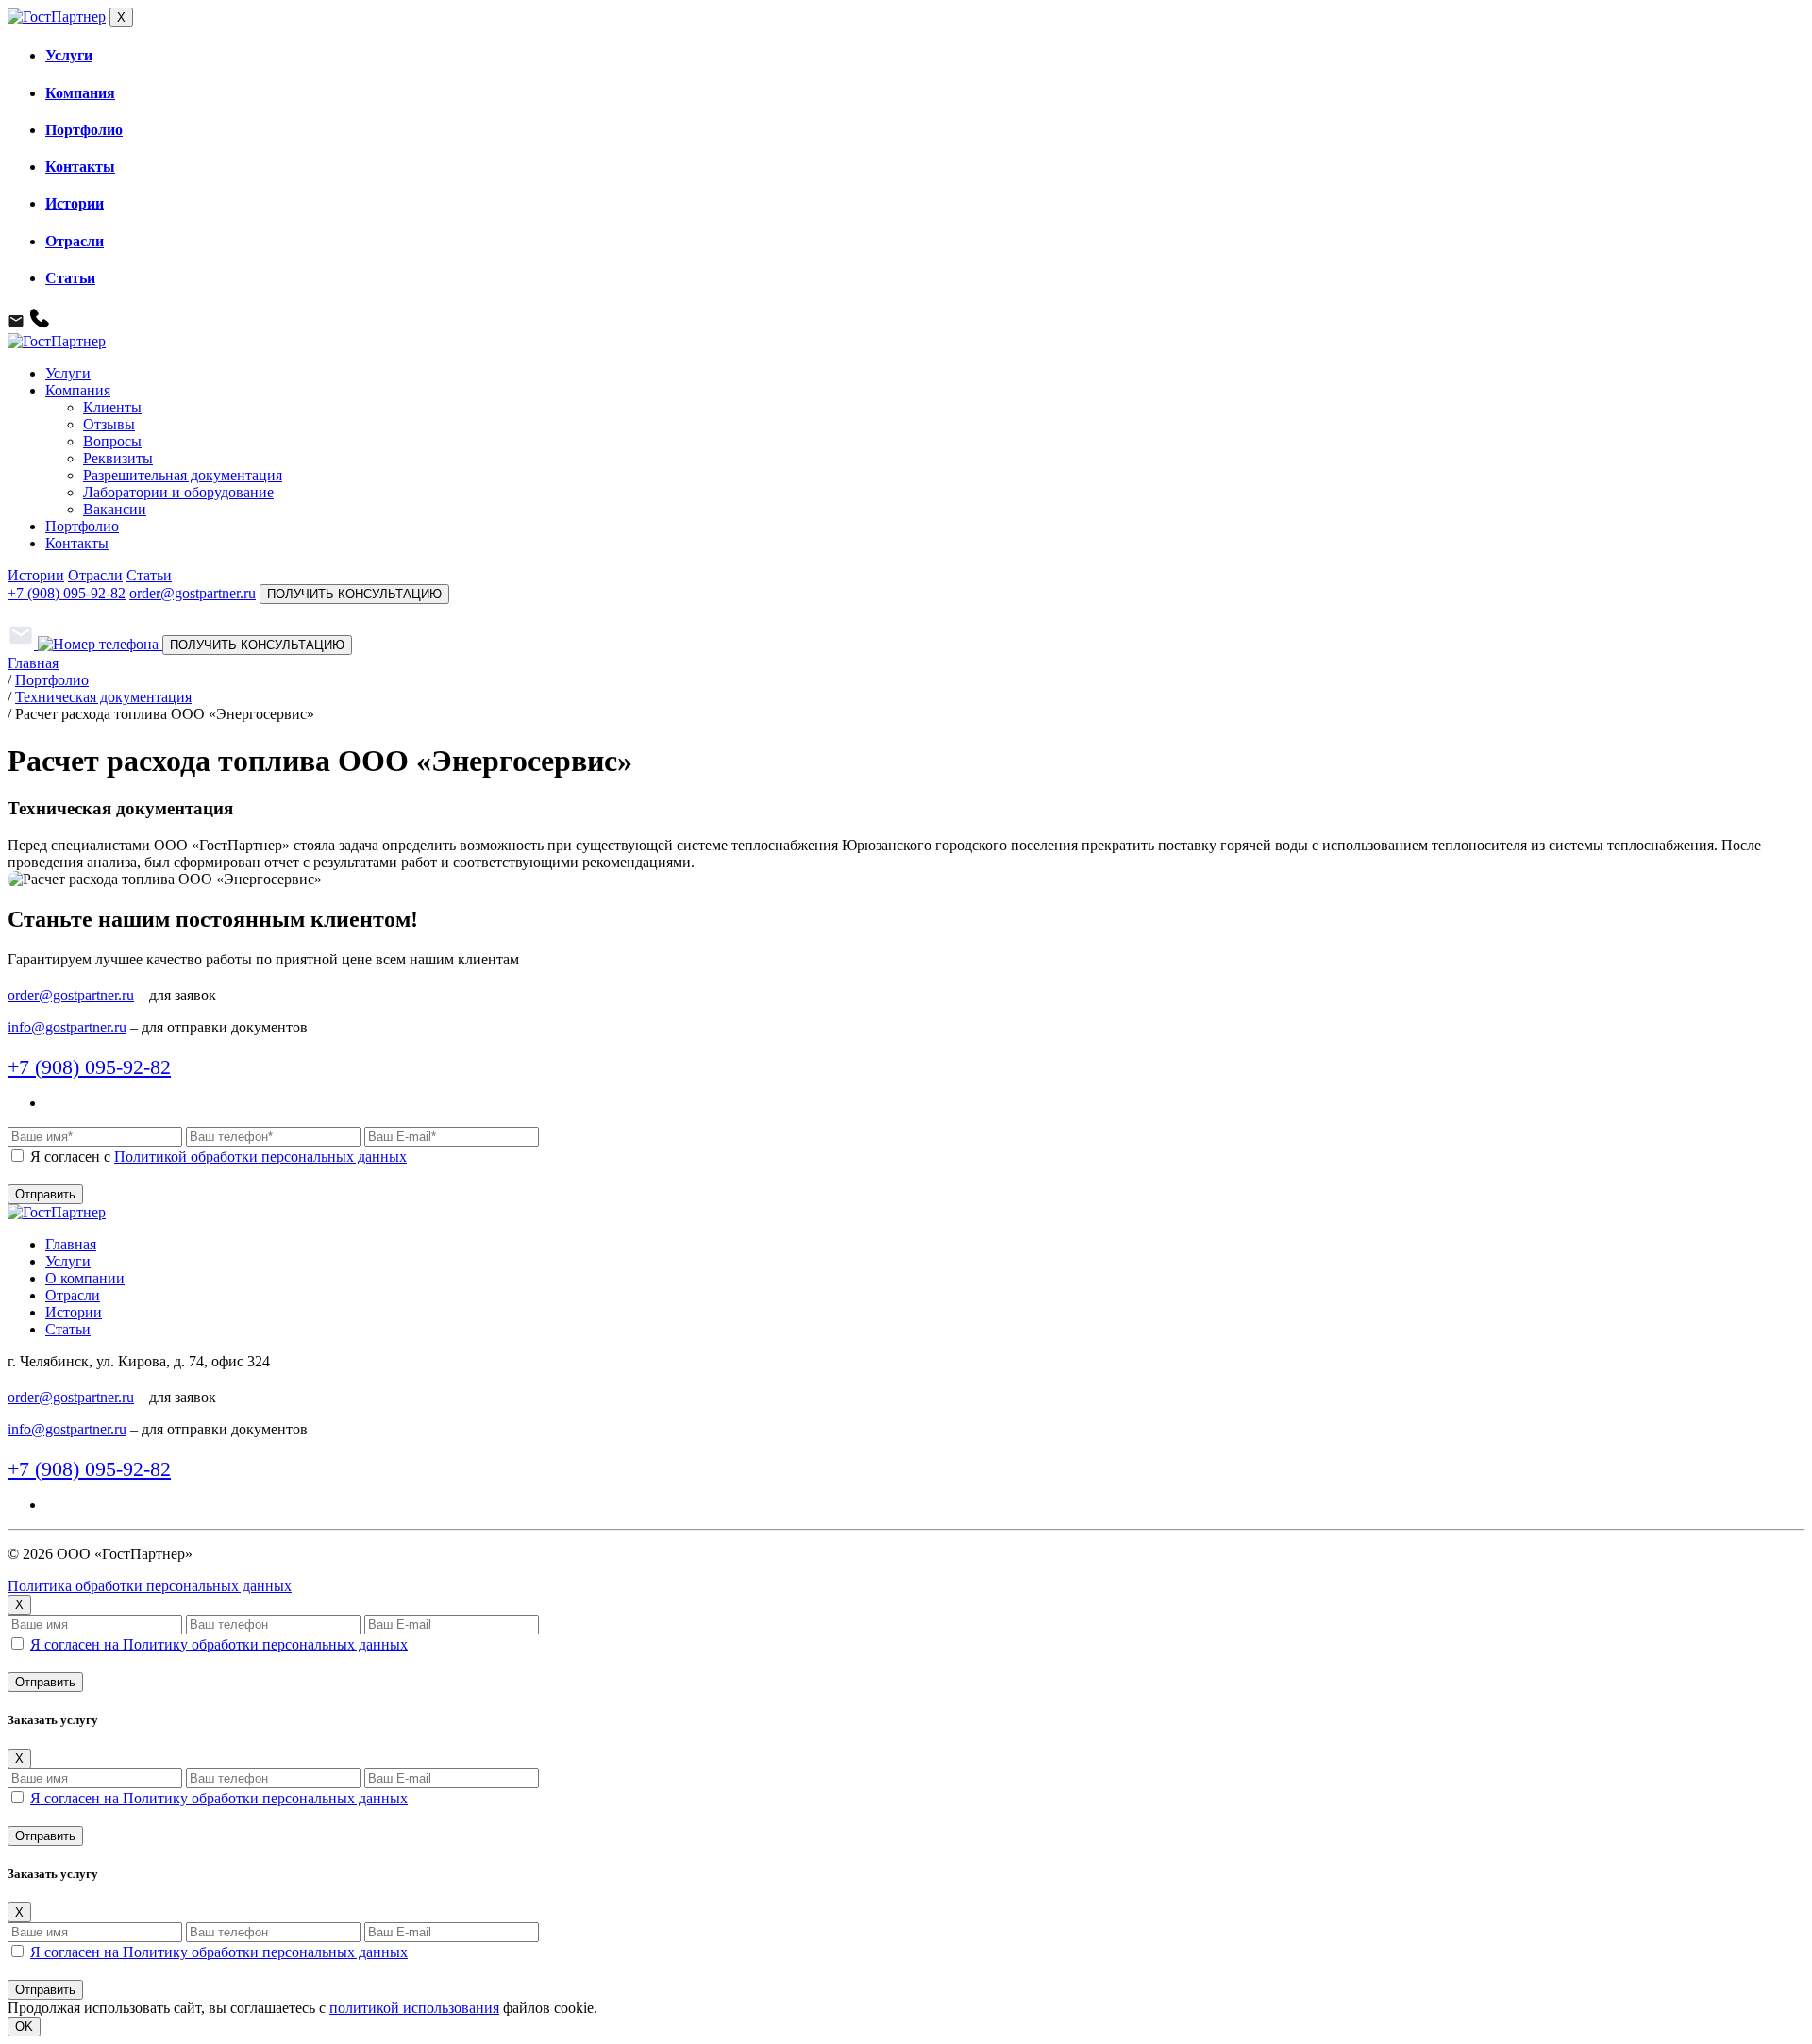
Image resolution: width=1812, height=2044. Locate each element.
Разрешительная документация (183, 475)
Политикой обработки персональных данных (260, 1156)
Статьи (70, 278)
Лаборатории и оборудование (178, 492)
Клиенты (112, 407)
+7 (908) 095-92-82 (67, 593)
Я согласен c (218, 1156)
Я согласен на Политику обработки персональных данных (219, 1644)
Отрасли (75, 241)
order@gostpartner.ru (193, 593)
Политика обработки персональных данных (150, 1586)
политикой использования (414, 2008)
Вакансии (115, 509)
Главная (71, 1244)
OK (24, 2027)
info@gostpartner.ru (67, 1027)
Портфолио (84, 130)
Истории (75, 203)
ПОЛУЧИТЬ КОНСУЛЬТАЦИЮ (354, 594)
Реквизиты (118, 458)
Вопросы (112, 441)
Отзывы (109, 424)
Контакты (80, 167)
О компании (85, 1278)
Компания (80, 93)
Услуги (69, 55)
